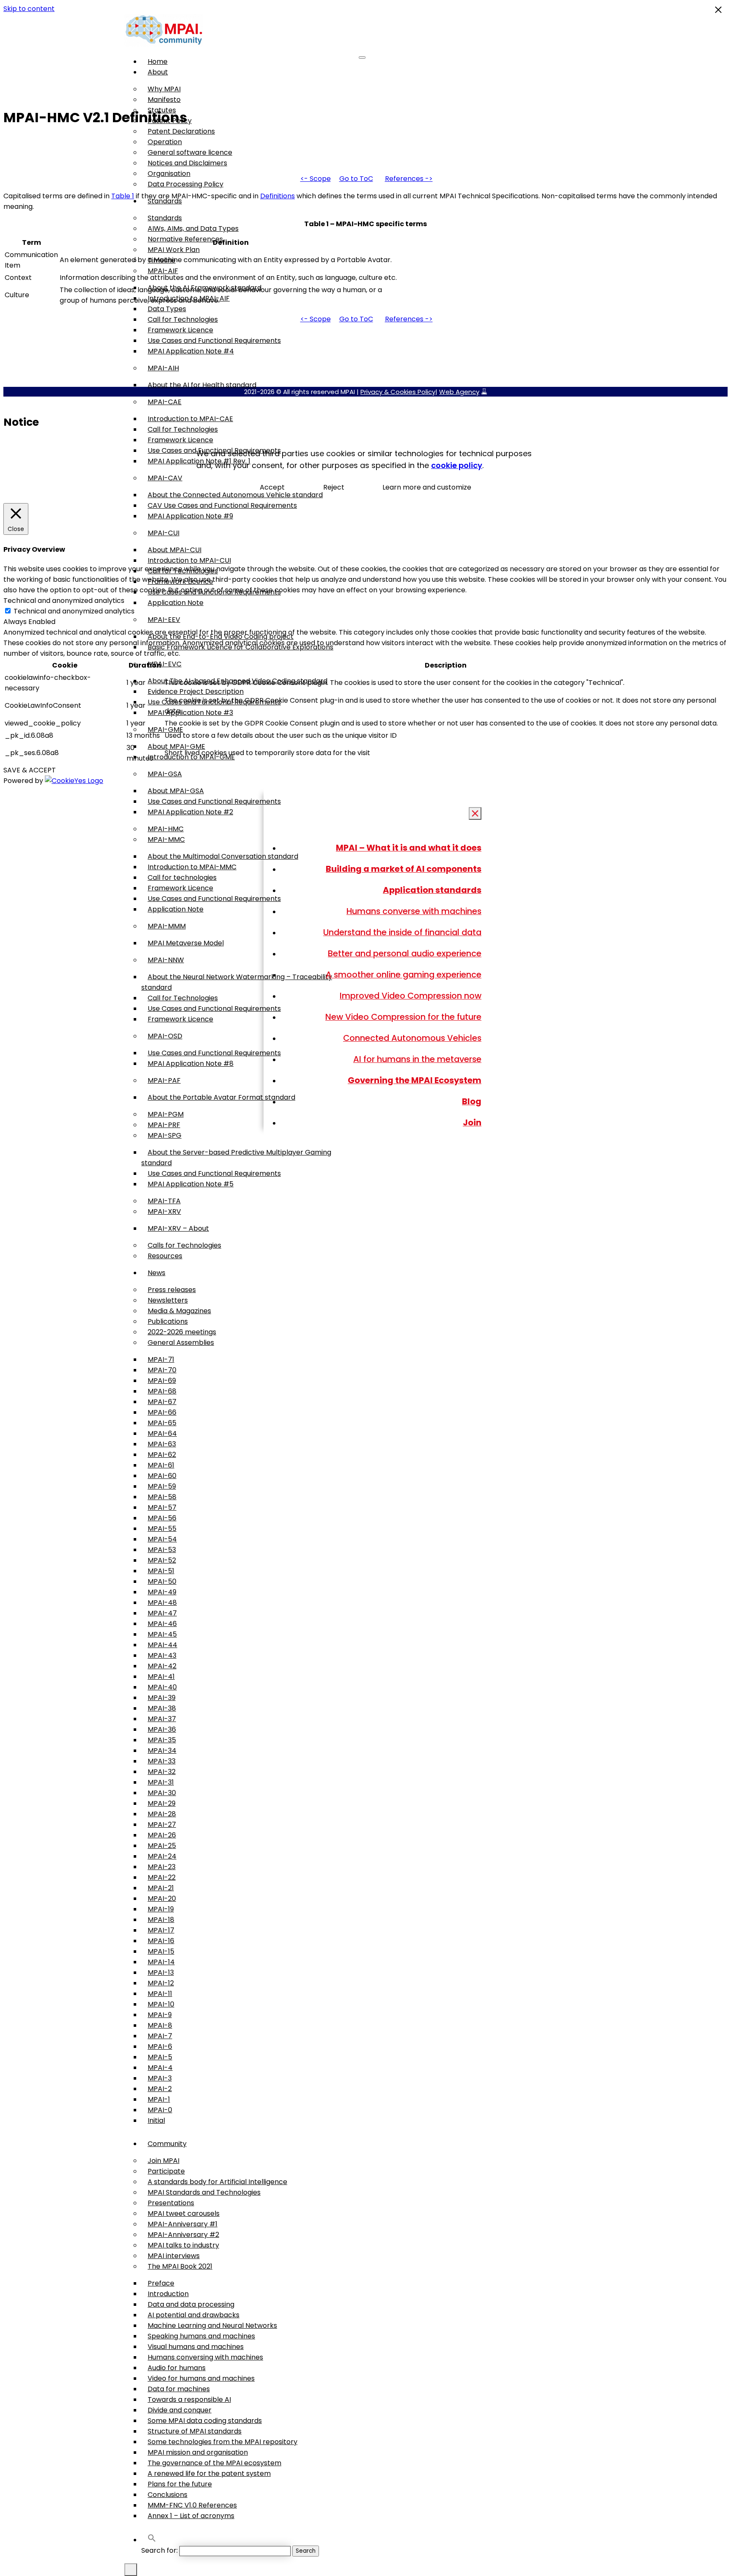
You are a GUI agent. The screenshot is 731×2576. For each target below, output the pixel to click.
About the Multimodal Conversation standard (223, 856)
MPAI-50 (162, 1581)
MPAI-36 (162, 1729)
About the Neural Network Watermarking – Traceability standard (237, 982)
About (158, 72)
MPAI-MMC (166, 839)
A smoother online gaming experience (404, 975)
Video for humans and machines (201, 2378)
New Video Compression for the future (403, 1017)
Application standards (432, 890)
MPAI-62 (162, 1455)
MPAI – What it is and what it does (409, 848)
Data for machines (179, 2389)
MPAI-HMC (166, 829)
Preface (161, 2283)
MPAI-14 (161, 1962)
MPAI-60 (162, 1476)
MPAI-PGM (166, 1114)
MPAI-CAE (165, 402)
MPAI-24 (162, 1856)
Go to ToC (356, 179)
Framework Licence (180, 330)
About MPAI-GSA (176, 791)
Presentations (171, 2203)
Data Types (167, 309)
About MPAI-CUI (175, 550)
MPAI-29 (162, 1803)
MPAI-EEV (164, 620)
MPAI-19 (161, 1909)
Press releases (172, 1290)
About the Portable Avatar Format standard (221, 1097)
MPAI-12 (161, 1983)
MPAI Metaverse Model (186, 943)
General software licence (190, 152)
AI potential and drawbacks (194, 2315)
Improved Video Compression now (411, 996)
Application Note (176, 603)
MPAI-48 (162, 1603)
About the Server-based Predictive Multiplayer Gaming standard (236, 1158)
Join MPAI (164, 2161)
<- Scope (316, 179)
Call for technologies (182, 877)
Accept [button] (272, 487)
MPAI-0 (160, 2110)
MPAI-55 (162, 1529)
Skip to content (29, 9)
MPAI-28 (162, 1814)
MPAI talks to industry (183, 2245)
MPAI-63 (162, 1444)
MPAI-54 (162, 1539)
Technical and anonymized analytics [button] (64, 601)
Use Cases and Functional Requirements (214, 341)
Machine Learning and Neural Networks (212, 2326)
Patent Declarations (181, 131)
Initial (156, 2120)
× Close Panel (475, 814)
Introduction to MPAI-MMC (192, 867)
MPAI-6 (160, 2046)
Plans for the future (180, 2484)
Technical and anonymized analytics (74, 611)
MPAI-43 (162, 1655)
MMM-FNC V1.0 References (192, 2505)
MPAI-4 (160, 2068)
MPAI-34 (162, 1751)
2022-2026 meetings (182, 1332)
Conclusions (168, 2495)
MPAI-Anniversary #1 (183, 2224)
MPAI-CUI (164, 533)
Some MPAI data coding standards (205, 2421)
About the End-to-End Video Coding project (221, 636)
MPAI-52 (162, 1560)
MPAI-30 (162, 1793)
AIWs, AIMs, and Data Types (193, 229)
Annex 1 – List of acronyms (191, 2516)
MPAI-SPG (165, 1135)
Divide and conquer (180, 2410)
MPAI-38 (162, 1708)
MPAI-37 (162, 1719)
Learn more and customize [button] (427, 487)
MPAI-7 (160, 2036)
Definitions (278, 196)
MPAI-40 (162, 1687)
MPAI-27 (162, 1825)
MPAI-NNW (166, 960)
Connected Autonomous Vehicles (412, 1038)
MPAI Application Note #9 (190, 516)
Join (472, 1122)
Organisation (169, 174)
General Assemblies (181, 1343)
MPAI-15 (161, 1951)
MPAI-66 (162, 1412)
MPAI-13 (161, 1972)
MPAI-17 (161, 1930)
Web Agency (459, 392)
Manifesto (164, 100)
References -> (409, 179)
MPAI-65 (162, 1423)
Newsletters (168, 1300)
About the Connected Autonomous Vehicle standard (235, 495)
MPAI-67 (162, 1402)
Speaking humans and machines (201, 2336)
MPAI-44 (162, 1645)
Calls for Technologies (184, 1245)
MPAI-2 (160, 2089)
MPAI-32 (162, 1772)
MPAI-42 (162, 1666)
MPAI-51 (161, 1571)
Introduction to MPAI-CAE (190, 419)
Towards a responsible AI (189, 2399)
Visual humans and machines (196, 2347)
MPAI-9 (160, 2015)
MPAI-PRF (164, 1125)
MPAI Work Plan (174, 250)
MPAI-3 (160, 2078)
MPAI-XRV (164, 1211)
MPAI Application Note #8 (191, 1064)
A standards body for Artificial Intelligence (217, 2182)
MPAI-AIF (163, 271)
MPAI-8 (160, 2025)
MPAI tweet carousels (184, 2213)
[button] (152, 2540)
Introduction (168, 2294)
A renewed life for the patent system (209, 2473)
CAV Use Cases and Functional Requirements (222, 505)
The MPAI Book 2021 (180, 2266)
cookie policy (457, 465)
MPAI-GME (165, 730)
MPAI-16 (161, 1941)
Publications (168, 1321)
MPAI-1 (159, 2099)
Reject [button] (334, 487)
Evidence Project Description (196, 691)
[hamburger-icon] (362, 57)
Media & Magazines (179, 1311)
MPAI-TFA (164, 1201)
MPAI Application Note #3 (190, 713)
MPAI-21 (161, 1888)
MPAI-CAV (165, 478)
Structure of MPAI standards (195, 2431)
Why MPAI (164, 89)
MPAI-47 (162, 1613)
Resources (165, 1256)
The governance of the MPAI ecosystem (214, 2463)
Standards (165, 218)
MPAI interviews (174, 2256)
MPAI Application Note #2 (190, 812)
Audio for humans (177, 2368)
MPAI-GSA (165, 774)
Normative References (185, 239)
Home (158, 62)
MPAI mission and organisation (198, 2452)
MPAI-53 (162, 1550)
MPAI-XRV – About (178, 1228)
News (157, 1273)
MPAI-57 (162, 1507)
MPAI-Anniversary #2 (183, 2235)
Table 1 (123, 196)
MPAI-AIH (163, 368)
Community (167, 2144)
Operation (165, 142)
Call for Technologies (183, 319)
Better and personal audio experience (405, 953)
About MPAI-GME (176, 746)
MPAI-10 (161, 2004)
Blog (472, 1101)
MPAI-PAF (164, 1080)
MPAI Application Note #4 (191, 351)
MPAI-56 (162, 1518)
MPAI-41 (161, 1677)
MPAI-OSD (165, 1036)
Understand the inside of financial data (402, 932)
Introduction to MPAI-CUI (189, 560)
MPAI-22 (162, 1877)
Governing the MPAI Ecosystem (415, 1080)
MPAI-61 (161, 1465)
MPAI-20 (162, 1898)
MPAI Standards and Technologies (204, 2192)
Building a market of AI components (404, 869)
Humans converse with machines (414, 911)
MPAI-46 (162, 1624)
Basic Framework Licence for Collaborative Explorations (240, 647)
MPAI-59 (162, 1486)
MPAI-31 (161, 1782)
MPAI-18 (161, 1920)
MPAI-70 (162, 1370)
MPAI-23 (162, 1867)
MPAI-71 (161, 1359)
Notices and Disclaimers (187, 163)
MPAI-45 (162, 1634)
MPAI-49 (162, 1592)
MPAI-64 (162, 1433)
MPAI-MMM (167, 926)
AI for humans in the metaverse (417, 1059)
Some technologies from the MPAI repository (223, 2442)
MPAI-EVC (165, 664)
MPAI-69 (162, 1381)
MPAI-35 (162, 1740)
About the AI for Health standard (202, 385)
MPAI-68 (162, 1391)
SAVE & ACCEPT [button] (30, 770)
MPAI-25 (162, 1846)
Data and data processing (191, 2304)
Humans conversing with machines (205, 2357)
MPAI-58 (162, 1497)
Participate (166, 2171)
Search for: (159, 2550)
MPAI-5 (160, 2057)
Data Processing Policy (185, 184)
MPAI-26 (162, 1835)
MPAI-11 (160, 1994)
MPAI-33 (162, 1761)
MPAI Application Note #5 (191, 1184)
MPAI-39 (162, 1698)
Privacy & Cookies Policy (398, 392)
